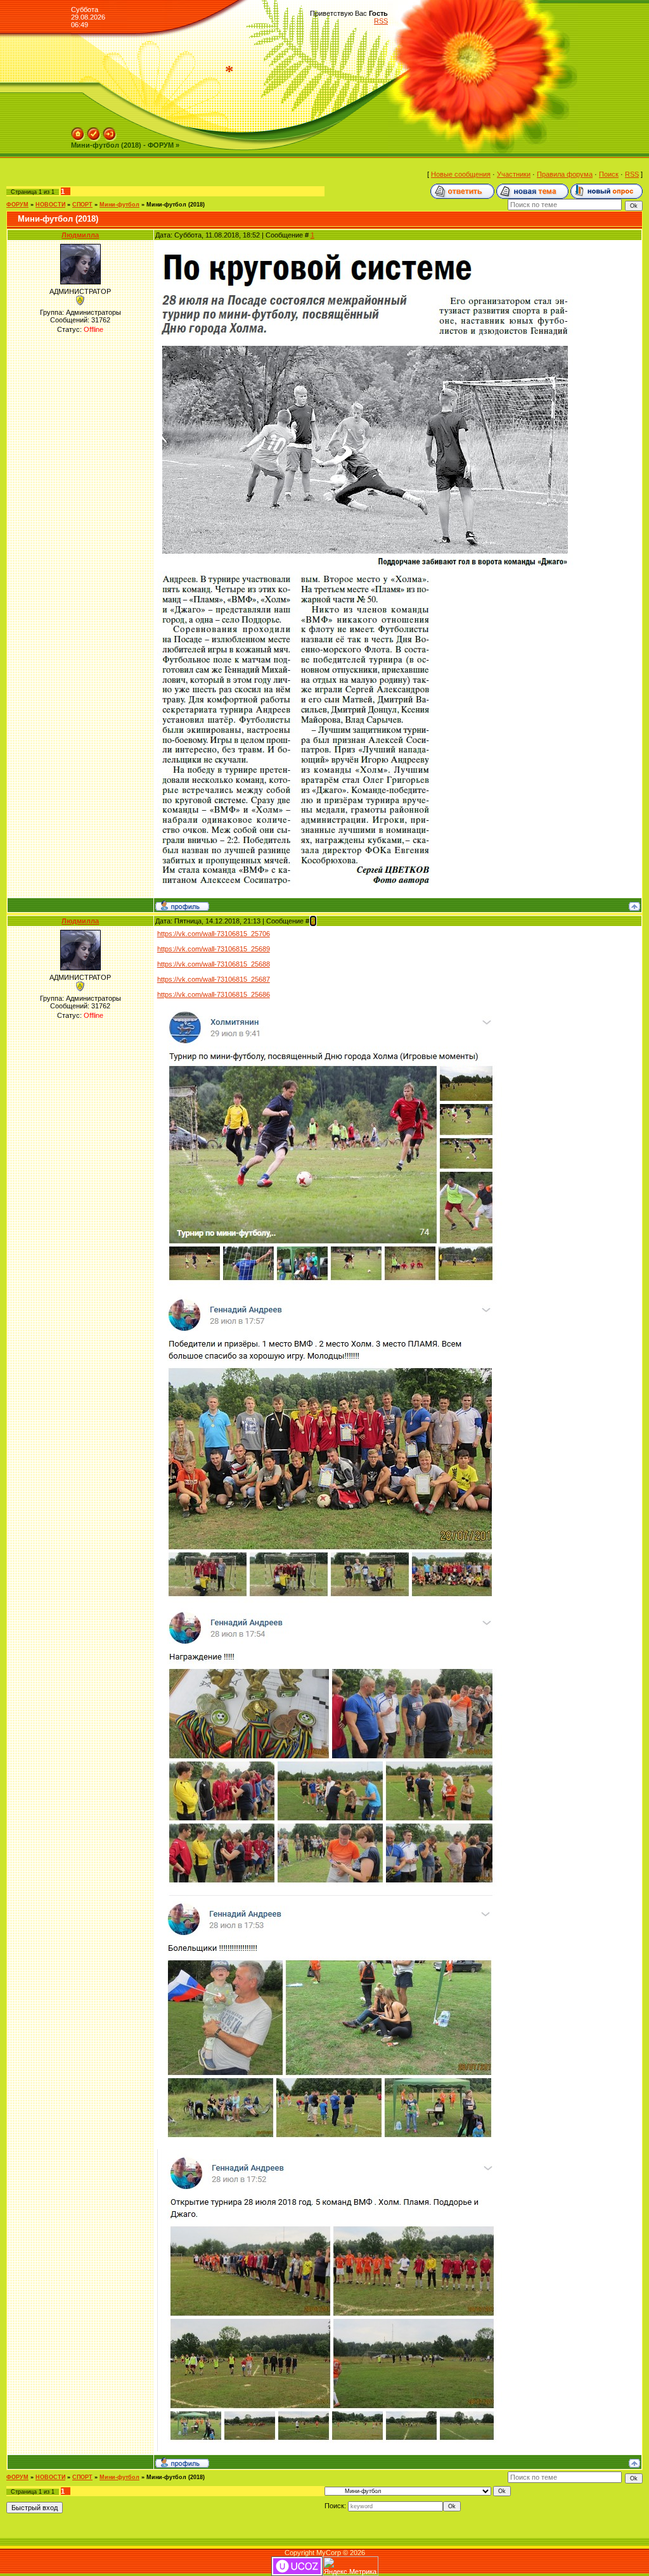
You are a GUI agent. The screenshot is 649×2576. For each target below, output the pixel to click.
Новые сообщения (461, 174)
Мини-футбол (119, 205)
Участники (514, 174)
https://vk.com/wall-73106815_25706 (214, 934)
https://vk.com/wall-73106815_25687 (214, 979)
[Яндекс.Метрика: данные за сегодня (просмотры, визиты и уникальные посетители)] (350, 2566)
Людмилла (80, 235)
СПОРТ (82, 205)
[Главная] (78, 131)
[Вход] (110, 131)
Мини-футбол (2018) (176, 205)
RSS (381, 21)
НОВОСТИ (50, 205)
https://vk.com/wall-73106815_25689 (214, 949)
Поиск (609, 174)
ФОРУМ (17, 205)
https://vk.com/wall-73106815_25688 (214, 964)
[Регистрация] (94, 131)
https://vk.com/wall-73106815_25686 (214, 994)
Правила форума (565, 174)
